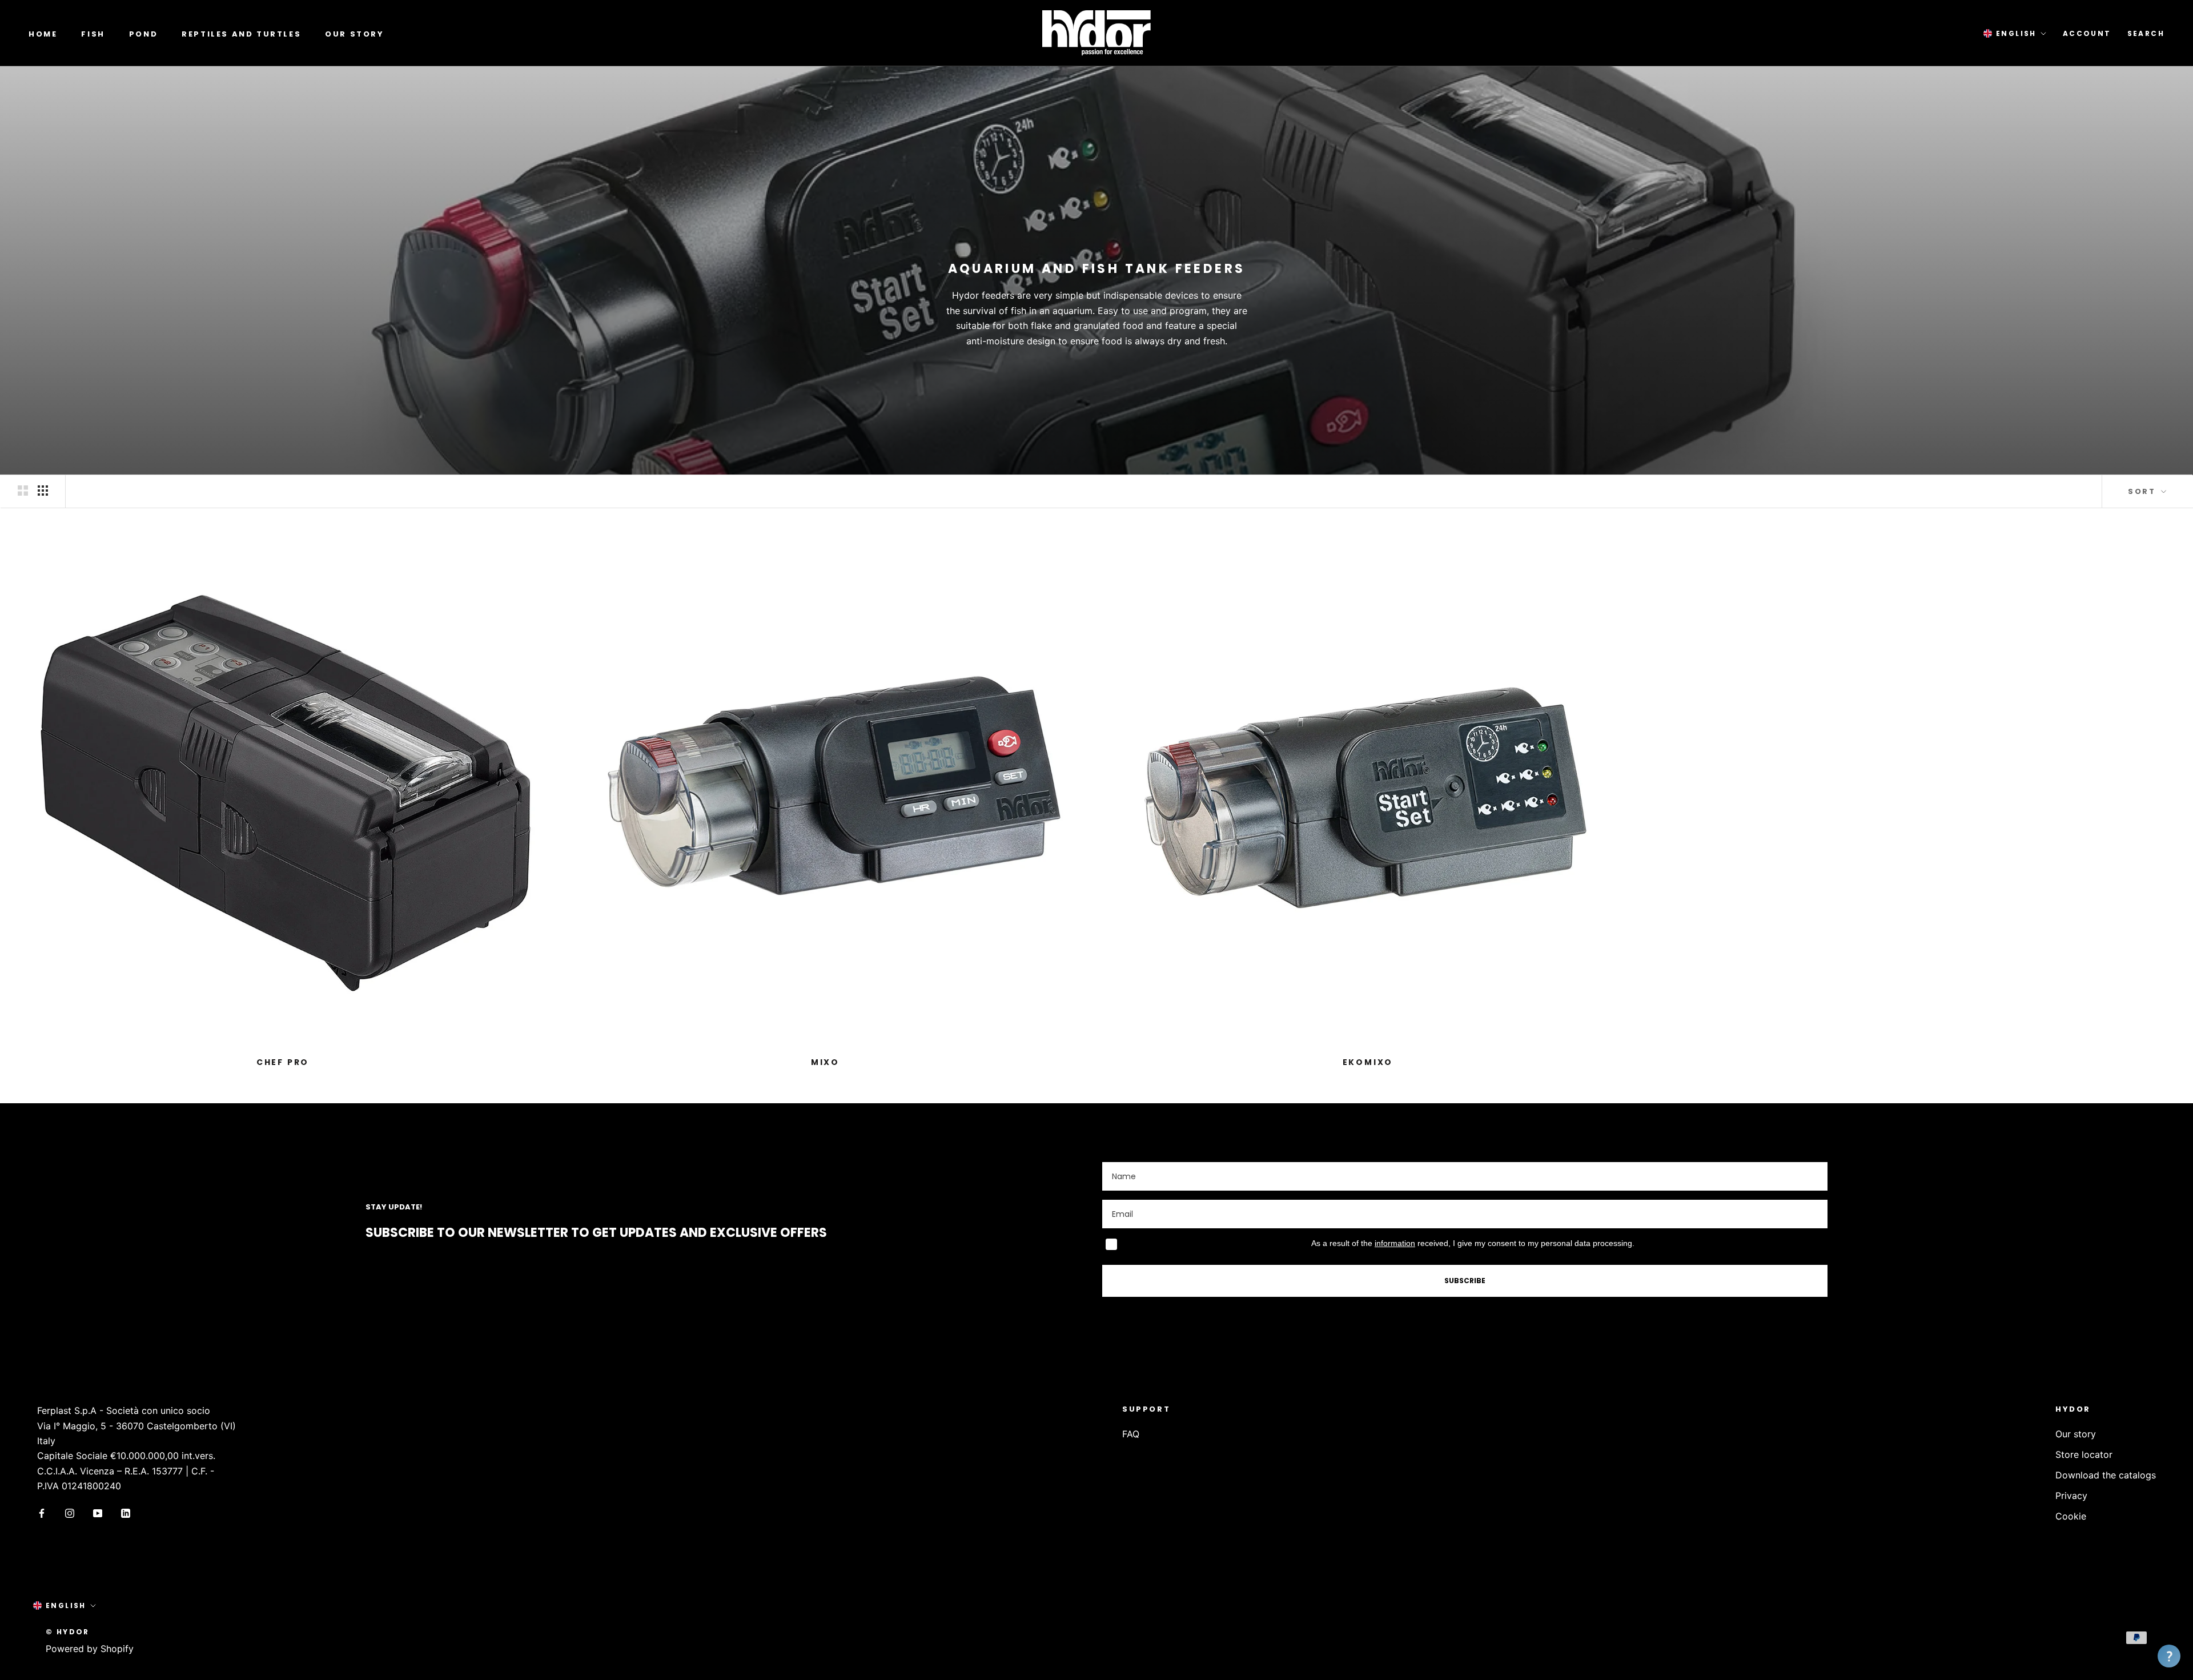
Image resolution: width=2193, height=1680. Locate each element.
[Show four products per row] (43, 491)
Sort (2143, 491)
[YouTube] (98, 1513)
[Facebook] (42, 1513)
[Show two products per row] (23, 491)
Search (2146, 33)
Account (2087, 33)
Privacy (2071, 1496)
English (2016, 33)
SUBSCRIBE (1465, 1281)
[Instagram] (70, 1513)
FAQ (1131, 1434)
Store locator (2084, 1454)
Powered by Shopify (90, 1649)
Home (43, 34)
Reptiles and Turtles (241, 34)
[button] (2169, 1656)
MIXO (825, 1062)
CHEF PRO (283, 1062)
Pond (143, 34)
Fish (93, 34)
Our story (354, 34)
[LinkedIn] (126, 1513)
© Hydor (68, 1632)
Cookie (2071, 1516)
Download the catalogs (2106, 1475)
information (1395, 1243)
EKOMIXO (1368, 1062)
